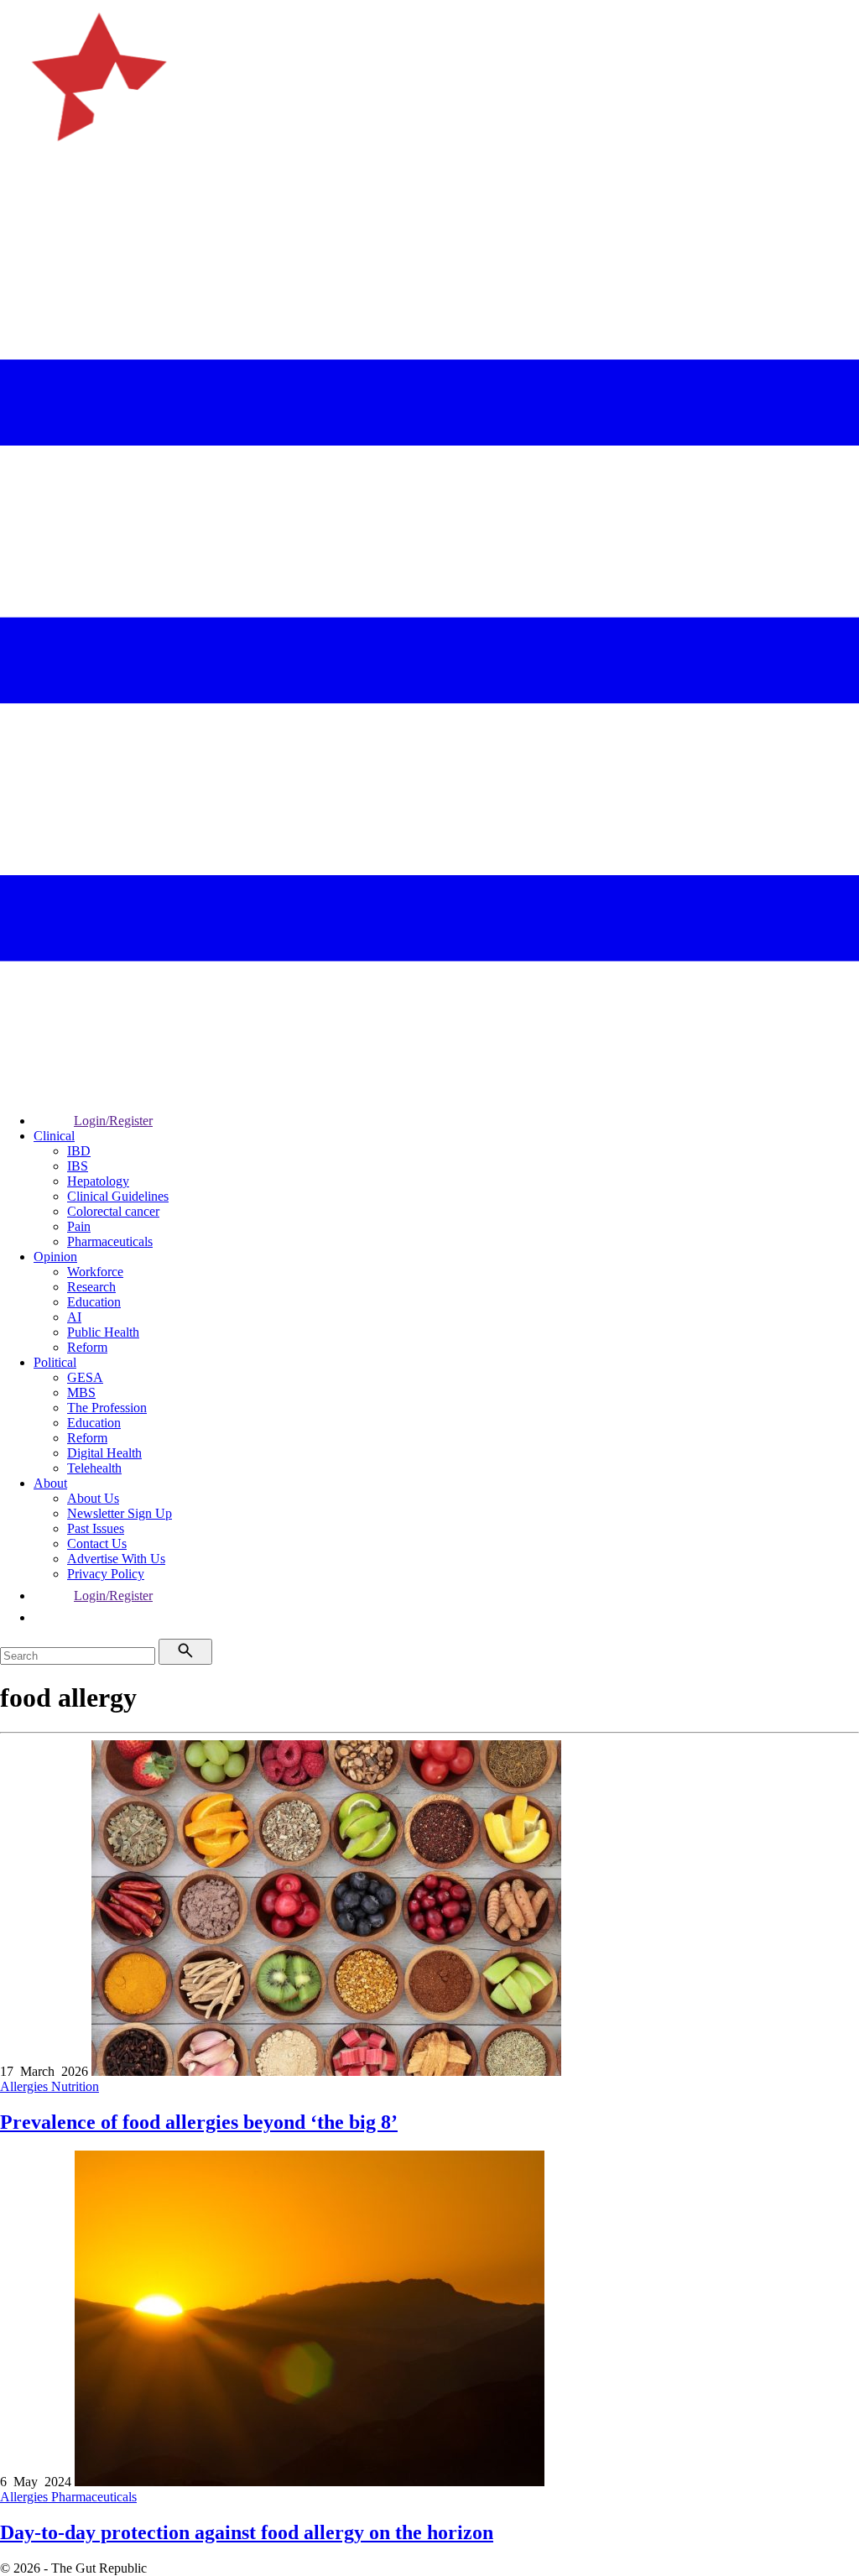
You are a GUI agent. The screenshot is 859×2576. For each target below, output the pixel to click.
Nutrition (75, 2086)
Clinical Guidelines (118, 1196)
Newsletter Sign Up (120, 1513)
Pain (79, 1226)
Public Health (103, 1332)
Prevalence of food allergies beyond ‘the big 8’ (199, 2122)
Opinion (55, 1257)
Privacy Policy (106, 1574)
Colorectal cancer (113, 1211)
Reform (87, 1347)
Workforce (95, 1272)
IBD (79, 1151)
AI (74, 1317)
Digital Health (104, 1453)
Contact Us (97, 1544)
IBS (78, 1166)
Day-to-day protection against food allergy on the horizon (247, 2532)
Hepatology (98, 1181)
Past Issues (96, 1528)
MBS (81, 1392)
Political (55, 1362)
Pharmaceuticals (110, 1241)
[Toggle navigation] (20, 223)
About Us (93, 1498)
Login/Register (113, 1121)
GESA (85, 1377)
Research (91, 1287)
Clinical (54, 1136)
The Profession (107, 1408)
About (50, 1483)
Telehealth (94, 1468)
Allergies (26, 2086)
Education (94, 1302)
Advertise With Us (116, 1559)
